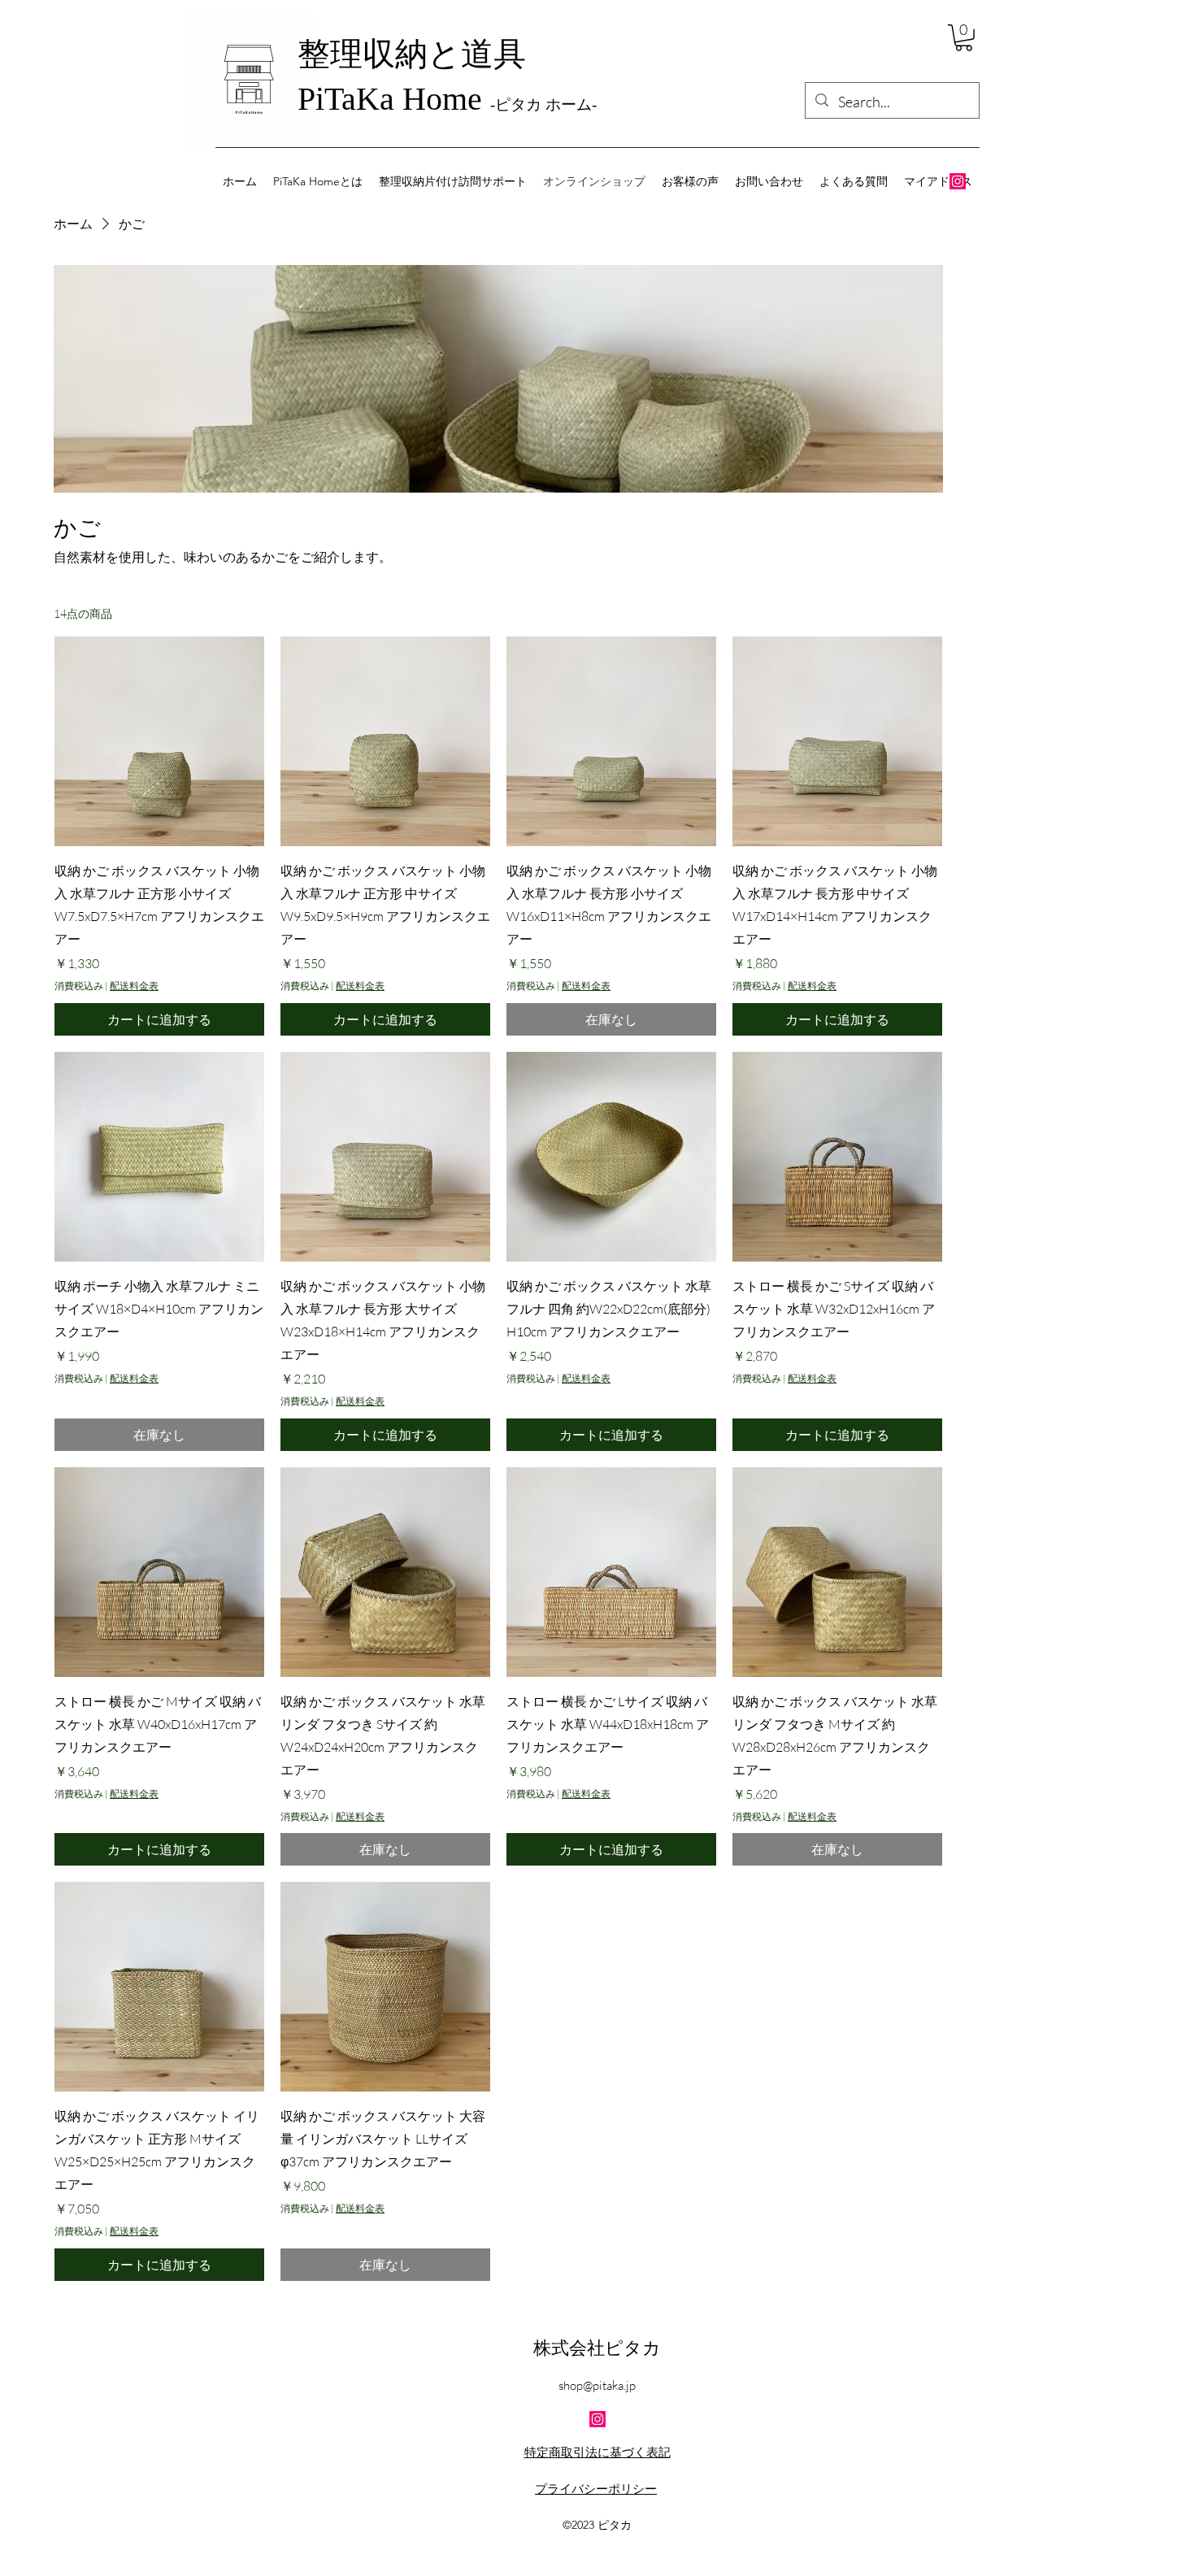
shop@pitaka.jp (597, 2385)
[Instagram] (958, 181)
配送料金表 (134, 986)
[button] (964, 38)
